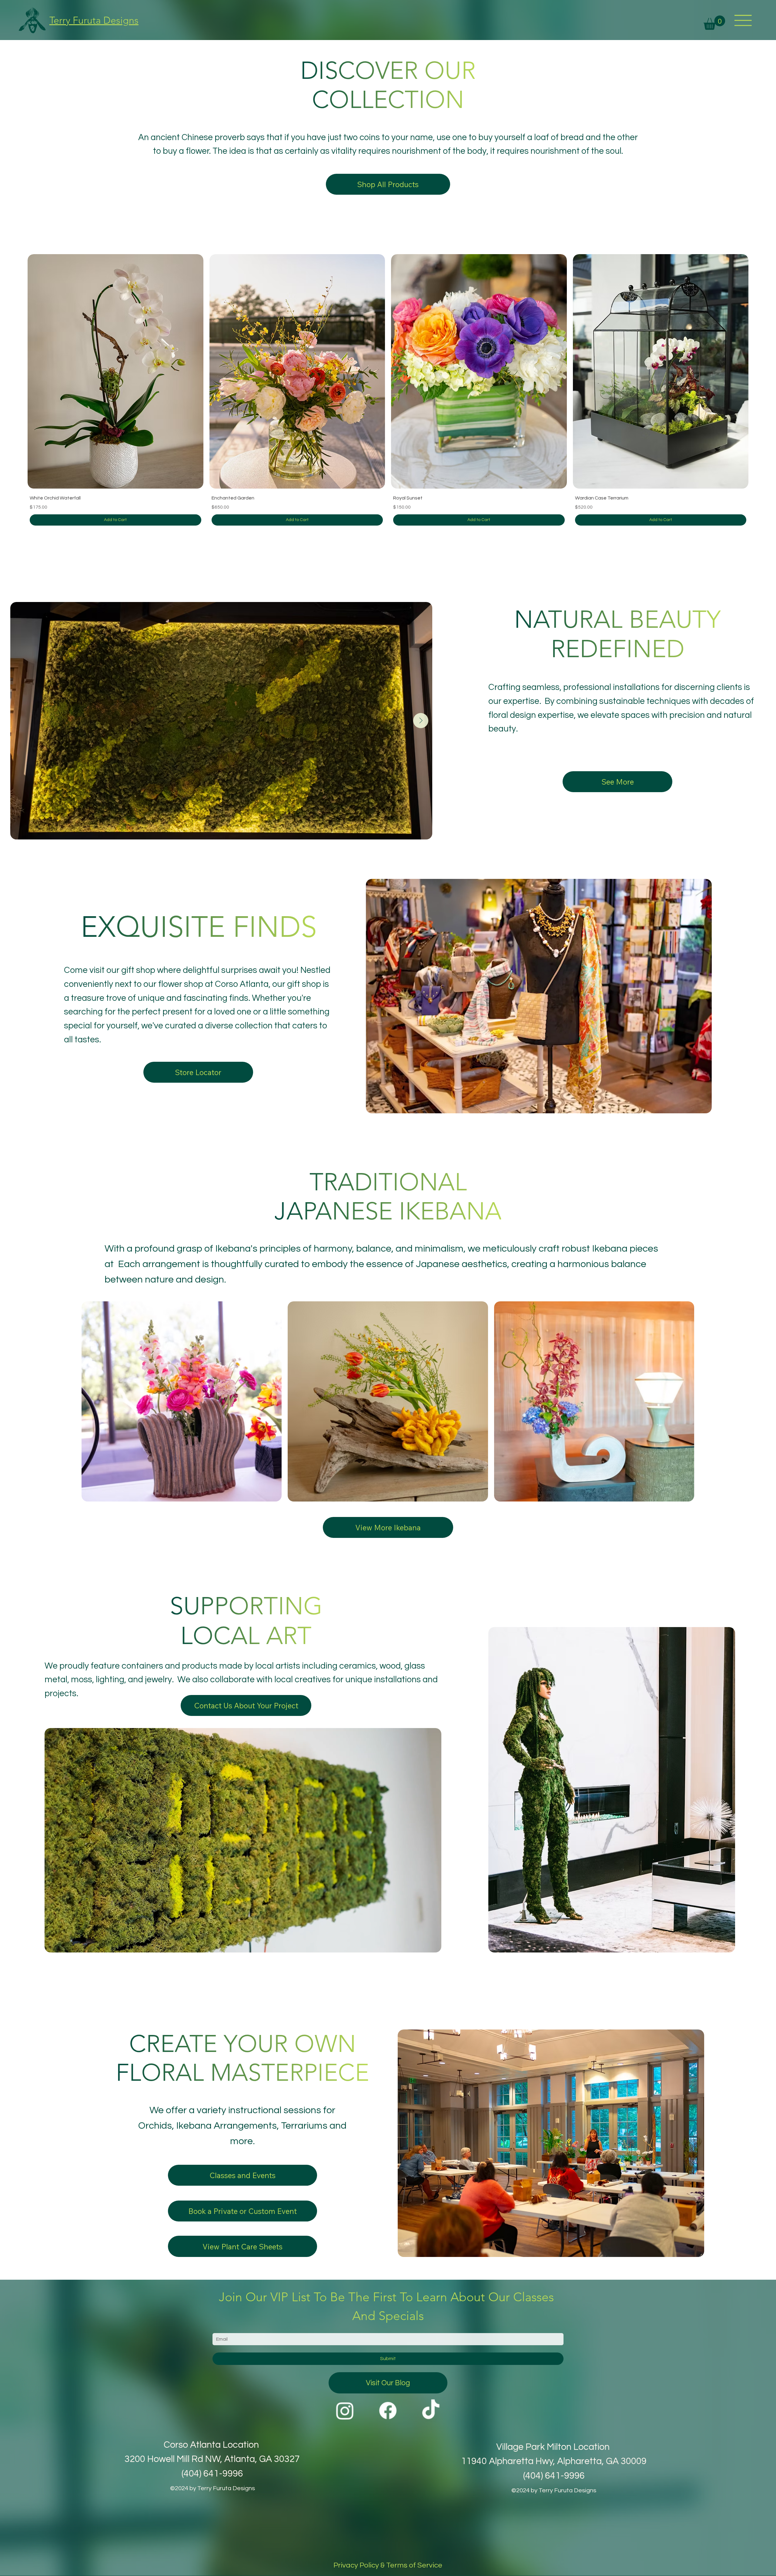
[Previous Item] (25, 721)
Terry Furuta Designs (94, 20)
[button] (714, 23)
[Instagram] (345, 2411)
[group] (388, 390)
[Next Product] (765, 370)
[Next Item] (421, 721)
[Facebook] (388, 2411)
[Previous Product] (11, 370)
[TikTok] (431, 2411)
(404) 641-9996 (554, 2476)
